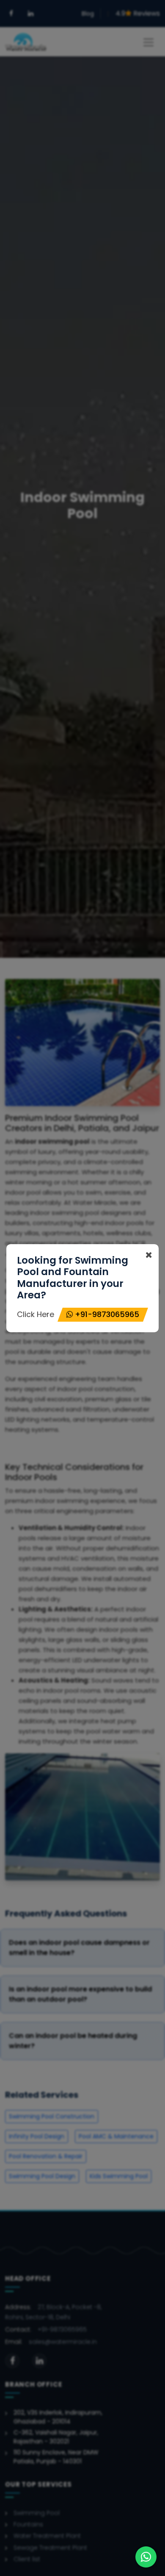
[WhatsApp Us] (146, 2557)
